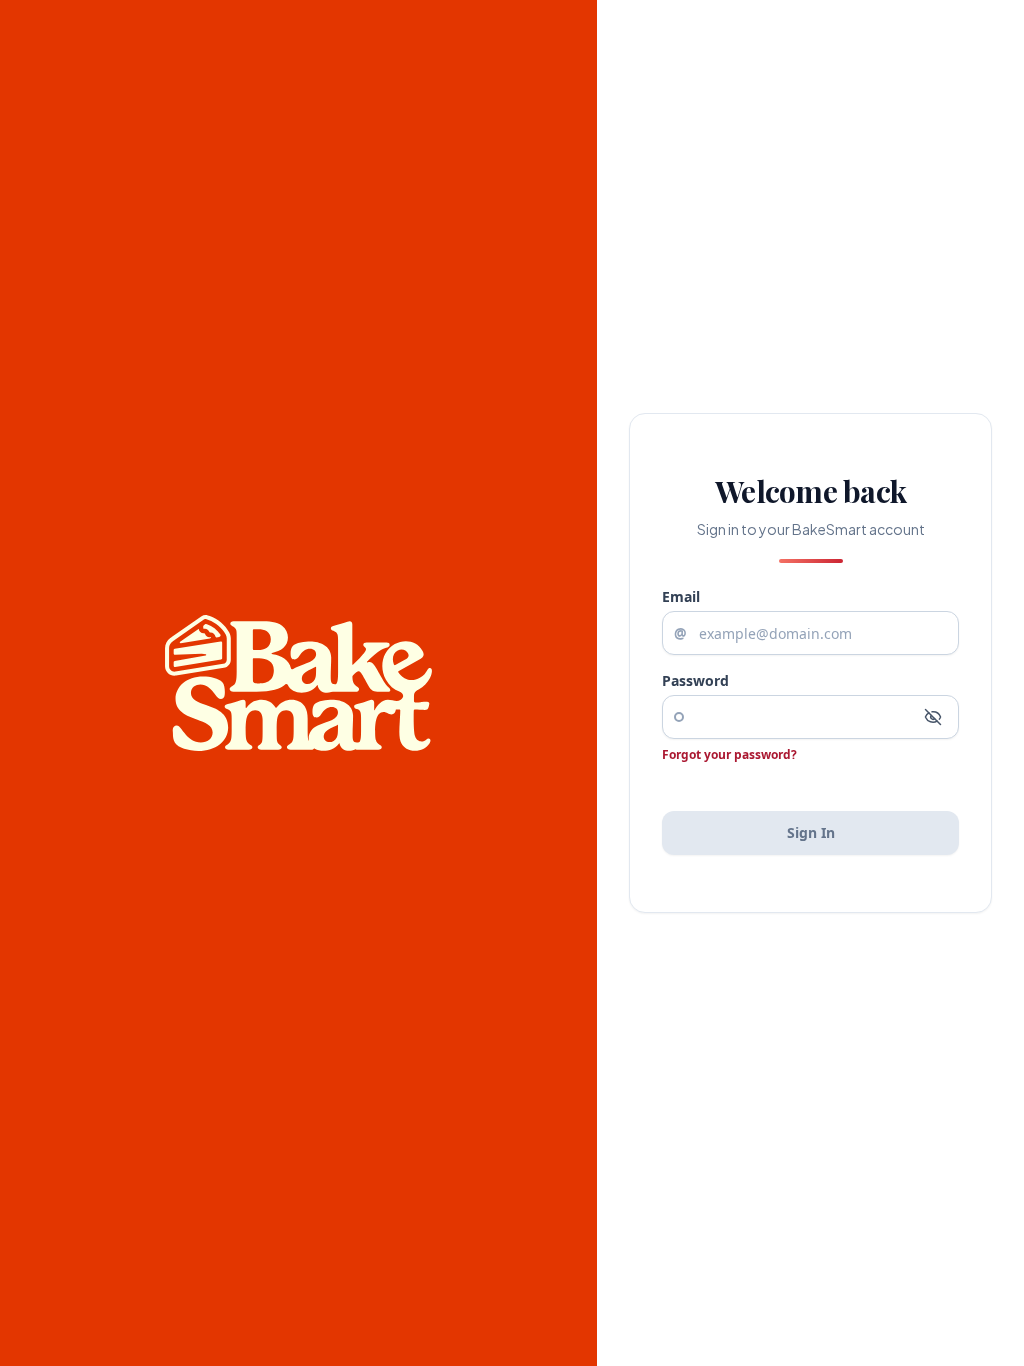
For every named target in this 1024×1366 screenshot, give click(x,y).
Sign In (811, 832)
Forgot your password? (729, 755)
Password (695, 680)
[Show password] (933, 717)
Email (681, 596)
